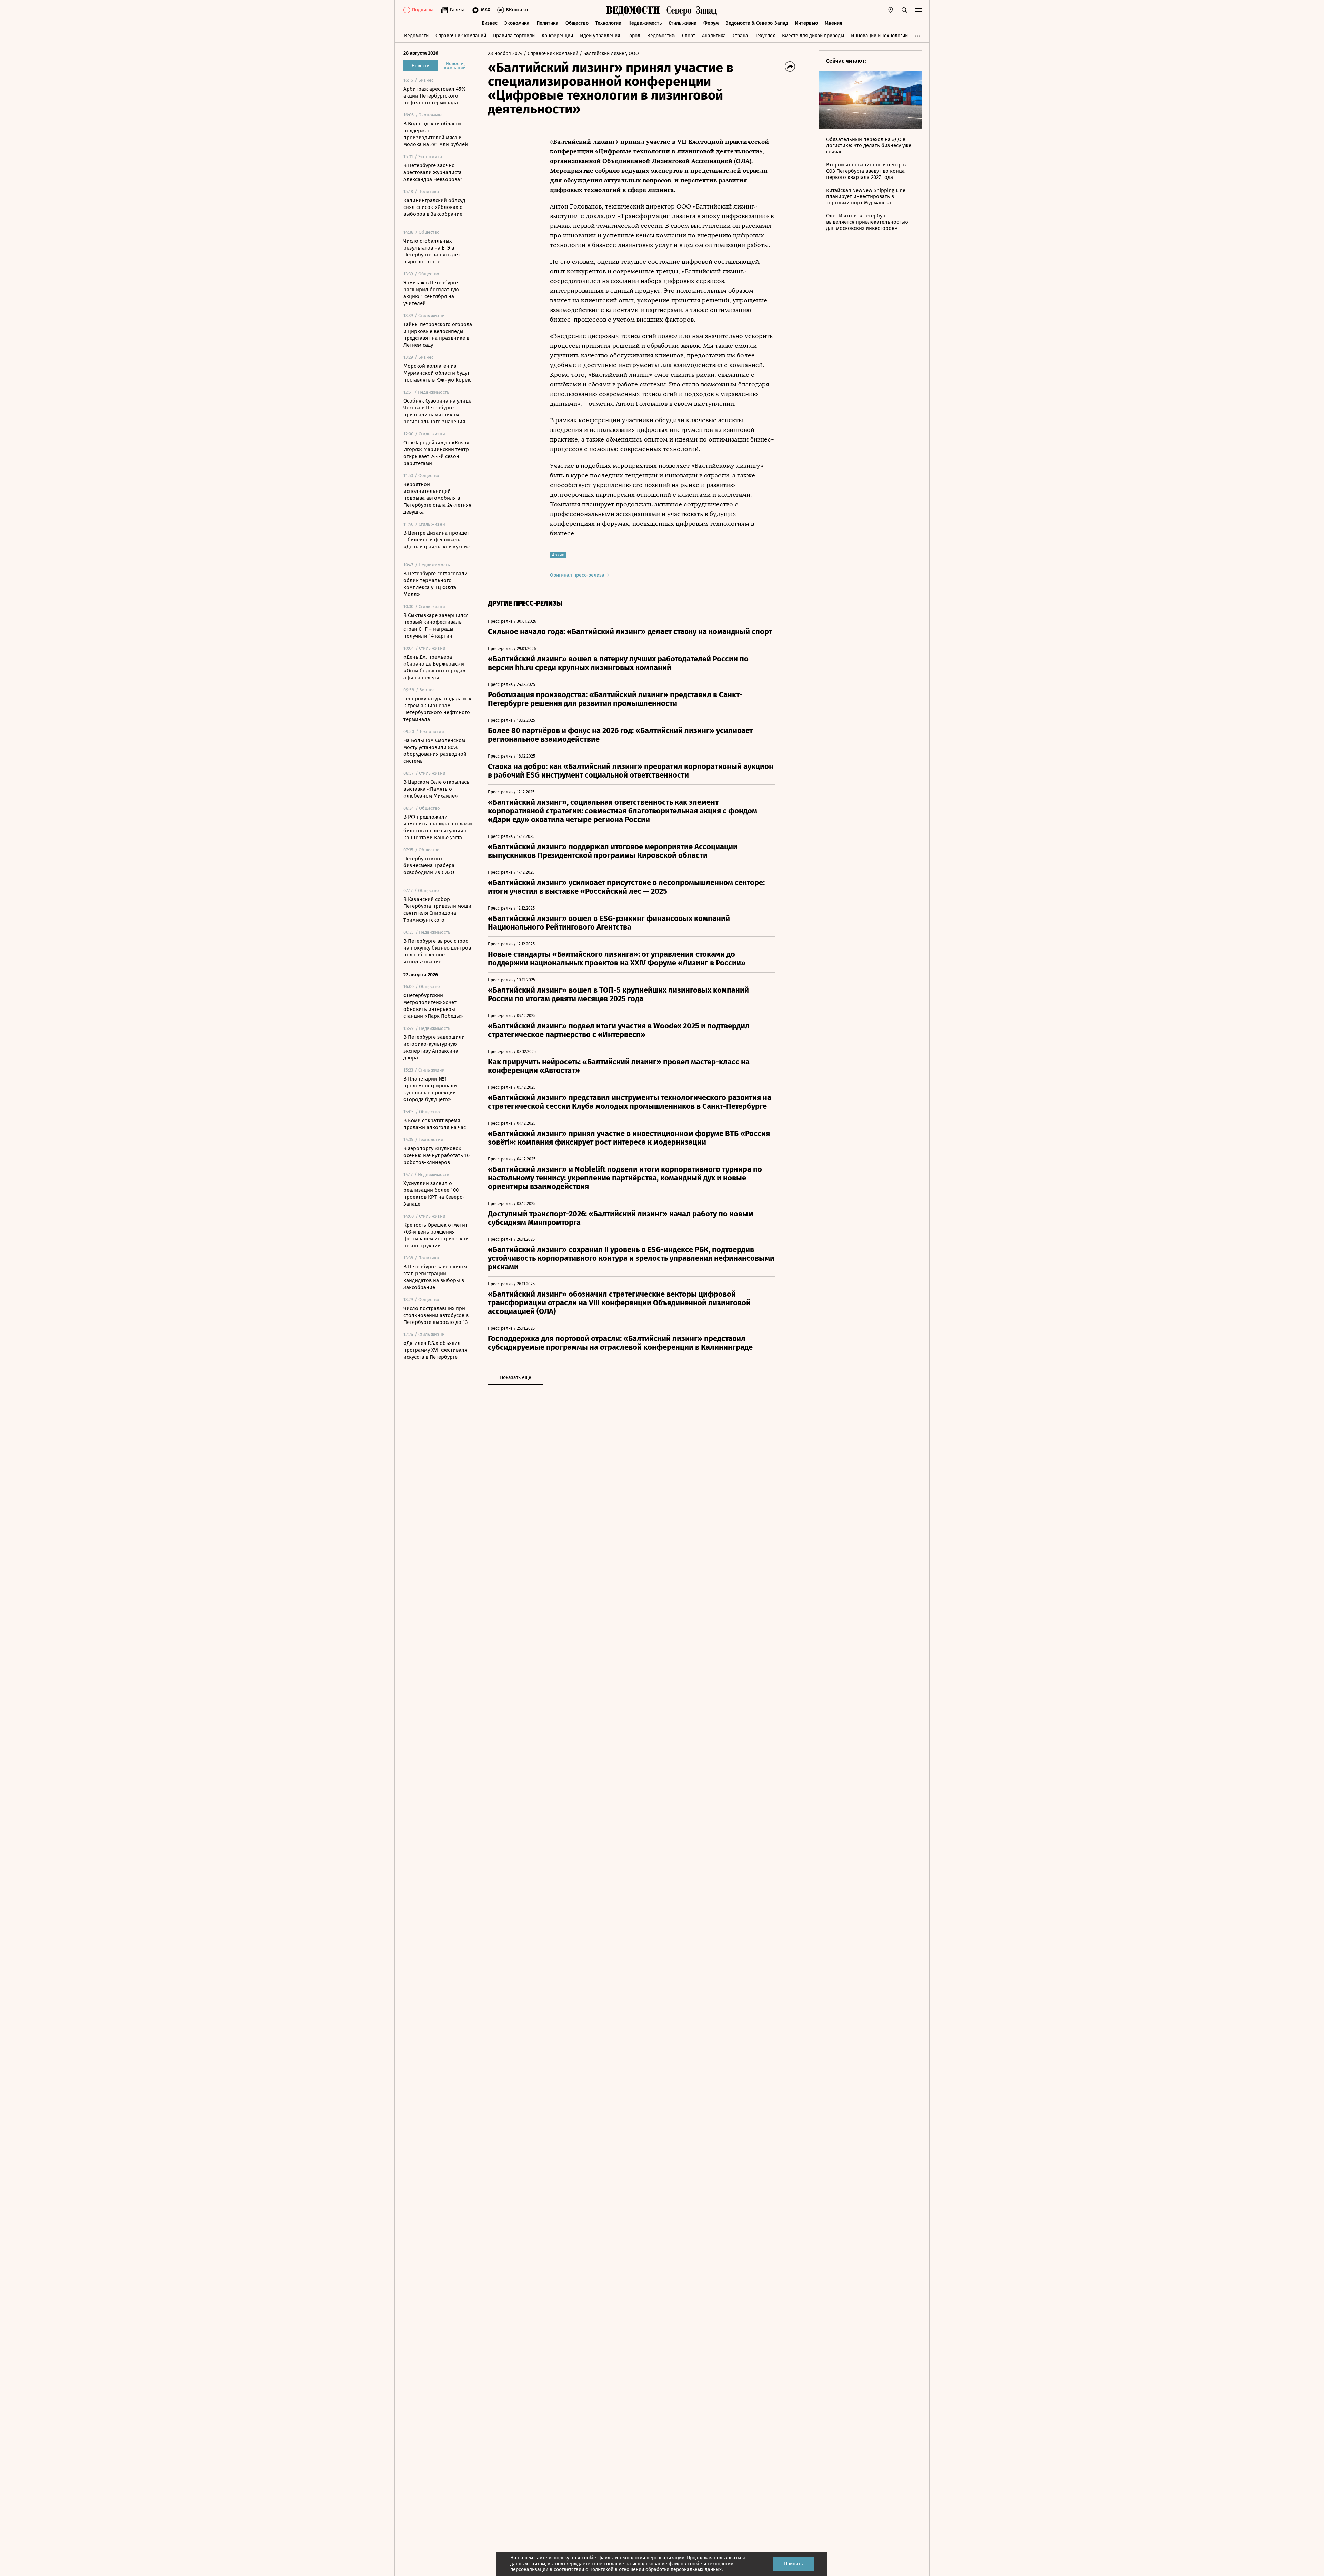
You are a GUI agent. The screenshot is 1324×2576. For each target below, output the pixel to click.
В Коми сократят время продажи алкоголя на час (435, 1124)
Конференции (557, 36)
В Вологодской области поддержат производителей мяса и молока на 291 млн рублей (436, 134)
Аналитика (714, 36)
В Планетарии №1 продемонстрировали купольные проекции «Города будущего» (430, 1089)
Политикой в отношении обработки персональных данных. (656, 2570)
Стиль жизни (683, 23)
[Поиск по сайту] (904, 10)
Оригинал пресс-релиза (578, 575)
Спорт (689, 36)
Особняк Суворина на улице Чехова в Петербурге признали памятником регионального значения (437, 411)
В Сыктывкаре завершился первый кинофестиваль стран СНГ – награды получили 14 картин (436, 626)
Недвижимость (645, 23)
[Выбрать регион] (891, 10)
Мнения (834, 23)
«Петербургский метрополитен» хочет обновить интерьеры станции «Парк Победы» (433, 1006)
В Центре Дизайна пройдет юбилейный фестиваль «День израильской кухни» (437, 540)
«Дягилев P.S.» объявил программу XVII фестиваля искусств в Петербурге (435, 1350)
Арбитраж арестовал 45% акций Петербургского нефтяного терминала (434, 96)
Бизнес (490, 23)
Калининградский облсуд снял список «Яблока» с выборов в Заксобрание (434, 207)
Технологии (608, 23)
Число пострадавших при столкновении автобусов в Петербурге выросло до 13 (436, 1315)
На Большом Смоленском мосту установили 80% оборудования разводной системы (435, 751)
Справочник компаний (461, 36)
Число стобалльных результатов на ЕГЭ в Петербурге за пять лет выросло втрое (432, 251)
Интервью (806, 23)
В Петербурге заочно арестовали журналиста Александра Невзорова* (433, 172)
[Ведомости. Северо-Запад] (690, 10)
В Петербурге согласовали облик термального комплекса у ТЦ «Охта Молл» (435, 584)
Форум (711, 23)
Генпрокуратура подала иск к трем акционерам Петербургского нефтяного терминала (437, 709)
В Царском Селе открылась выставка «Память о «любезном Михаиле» (436, 789)
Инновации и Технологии (879, 36)
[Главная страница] (633, 10)
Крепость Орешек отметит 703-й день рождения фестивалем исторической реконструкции (436, 1235)
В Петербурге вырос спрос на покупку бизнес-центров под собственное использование (437, 951)
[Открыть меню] (919, 10)
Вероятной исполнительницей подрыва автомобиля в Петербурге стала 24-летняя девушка (437, 498)
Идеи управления (600, 36)
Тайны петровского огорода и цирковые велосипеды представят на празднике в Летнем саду (438, 335)
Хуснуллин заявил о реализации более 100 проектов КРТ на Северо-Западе (434, 1194)
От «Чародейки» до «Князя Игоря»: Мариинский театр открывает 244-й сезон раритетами (436, 453)
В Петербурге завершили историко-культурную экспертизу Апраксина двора (434, 1047)
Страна (740, 36)
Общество (577, 23)
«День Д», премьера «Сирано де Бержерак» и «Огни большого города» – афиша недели (436, 667)
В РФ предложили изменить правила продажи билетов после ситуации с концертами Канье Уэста (438, 827)
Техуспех (765, 36)
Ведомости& (661, 36)
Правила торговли (514, 36)
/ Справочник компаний (551, 54)
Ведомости (416, 36)
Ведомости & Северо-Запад (757, 23)
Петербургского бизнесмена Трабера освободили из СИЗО (429, 865)
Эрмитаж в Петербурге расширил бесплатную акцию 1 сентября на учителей (431, 293)
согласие (614, 2564)
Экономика (517, 23)
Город (634, 36)
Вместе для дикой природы (813, 36)
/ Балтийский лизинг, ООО (609, 54)
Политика (548, 23)
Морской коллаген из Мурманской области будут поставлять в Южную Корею (438, 373)
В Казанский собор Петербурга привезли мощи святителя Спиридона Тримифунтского (437, 910)
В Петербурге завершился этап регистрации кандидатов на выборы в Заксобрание (435, 1277)
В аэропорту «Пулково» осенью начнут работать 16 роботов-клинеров (437, 1155)
